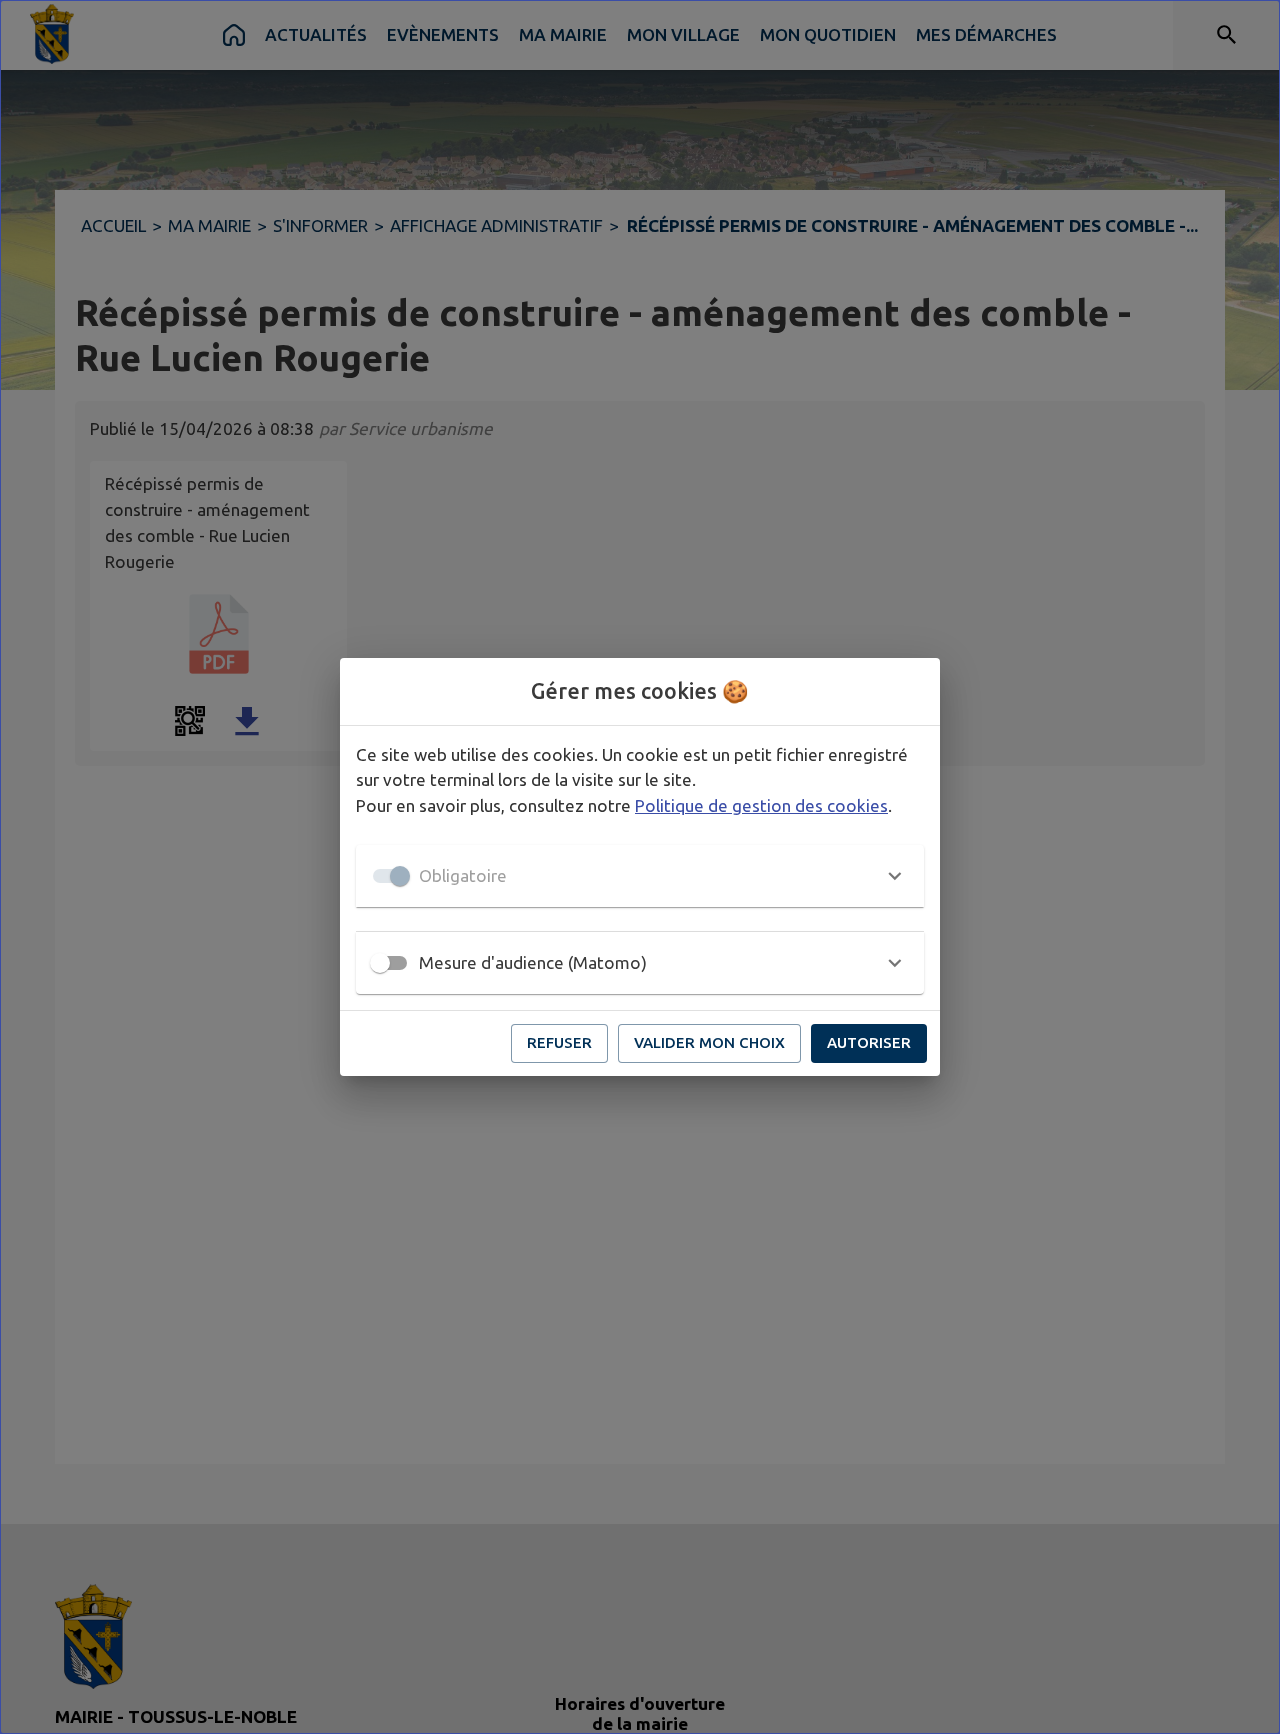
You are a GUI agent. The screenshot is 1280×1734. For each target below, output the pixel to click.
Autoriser (869, 1042)
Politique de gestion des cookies (761, 805)
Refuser (559, 1042)
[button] (640, 876)
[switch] (380, 963)
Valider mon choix (709, 1042)
